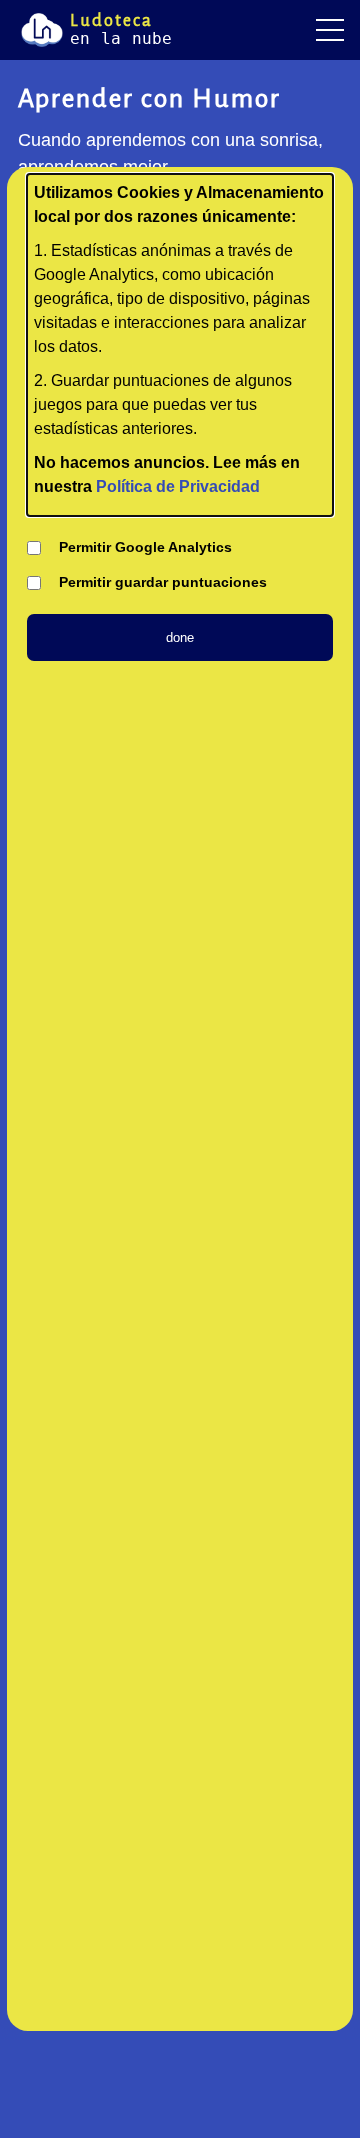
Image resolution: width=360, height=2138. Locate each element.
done (180, 637)
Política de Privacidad (178, 486)
